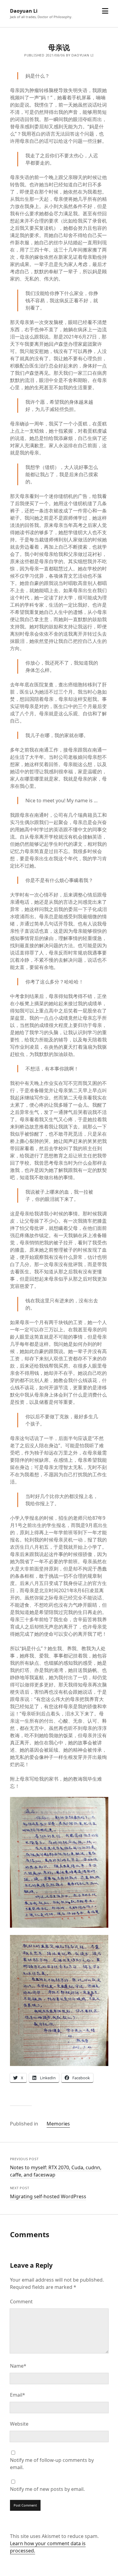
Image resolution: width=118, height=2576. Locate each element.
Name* (18, 2366)
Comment (21, 2302)
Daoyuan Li (24, 11)
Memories (58, 2124)
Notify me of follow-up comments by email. (52, 2464)
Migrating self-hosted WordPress (48, 2196)
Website (19, 2424)
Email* (18, 2395)
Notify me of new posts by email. (47, 2489)
